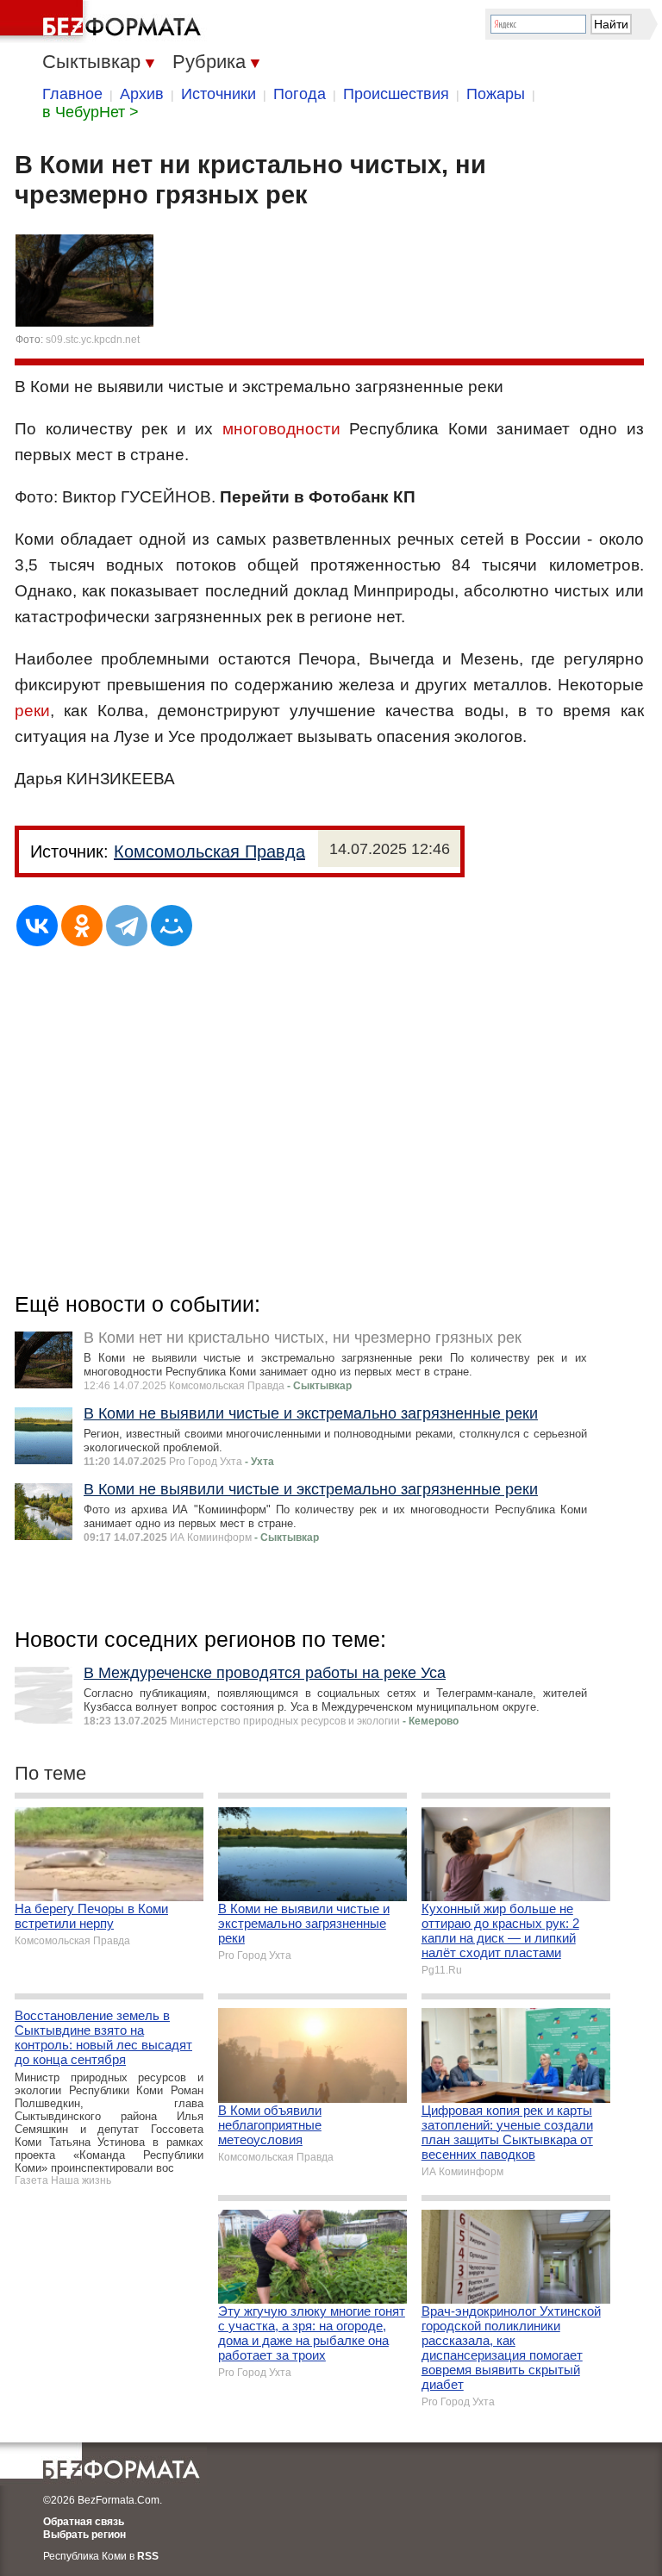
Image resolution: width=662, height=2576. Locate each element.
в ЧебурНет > (91, 112)
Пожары (496, 94)
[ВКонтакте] (37, 926)
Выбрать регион (84, 2535)
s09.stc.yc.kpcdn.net (93, 340)
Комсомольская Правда (209, 851)
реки (32, 711)
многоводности (281, 429)
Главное (72, 94)
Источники (219, 94)
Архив (142, 94)
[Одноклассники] (82, 926)
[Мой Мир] (172, 926)
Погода (300, 94)
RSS (148, 2556)
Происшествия (396, 94)
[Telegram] (127, 926)
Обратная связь (84, 2522)
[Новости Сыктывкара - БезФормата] (103, 22)
